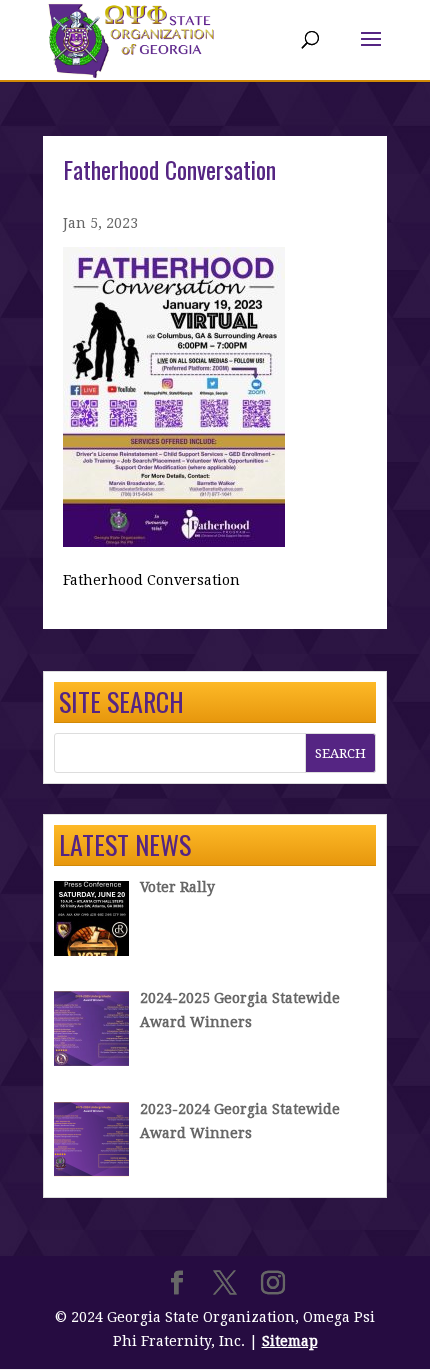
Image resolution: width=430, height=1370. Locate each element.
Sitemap (290, 1341)
